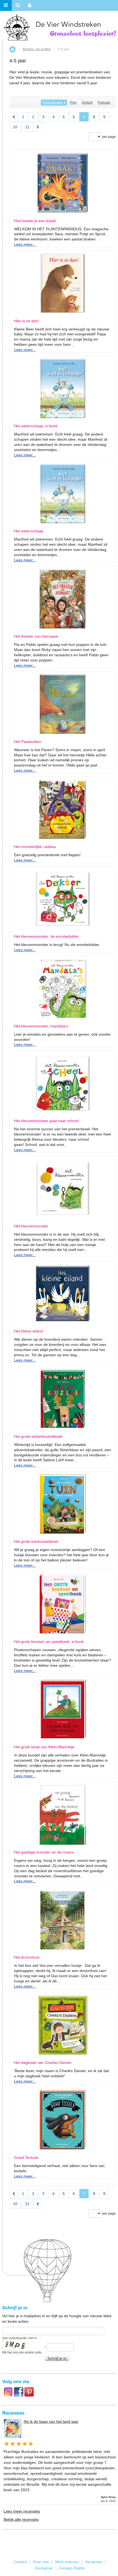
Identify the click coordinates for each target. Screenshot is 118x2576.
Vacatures (94, 2562)
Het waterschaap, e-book (36, 426)
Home (12, 49)
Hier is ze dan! (26, 321)
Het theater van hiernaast (36, 636)
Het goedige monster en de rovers (44, 1852)
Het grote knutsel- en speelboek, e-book (49, 1642)
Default (87, 103)
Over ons (41, 2562)
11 (27, 127)
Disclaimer (44, 2568)
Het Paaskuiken (28, 742)
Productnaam (53, 103)
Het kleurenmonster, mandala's (41, 1026)
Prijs (73, 103)
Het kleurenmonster (31, 1226)
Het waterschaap (29, 531)
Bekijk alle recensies (21, 2519)
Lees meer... (25, 244)
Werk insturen (67, 2562)
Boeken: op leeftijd (37, 49)
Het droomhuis (27, 1957)
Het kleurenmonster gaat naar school (46, 1121)
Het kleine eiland (28, 1331)
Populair (104, 103)
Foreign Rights (72, 2568)
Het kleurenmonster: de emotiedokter (46, 936)
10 (15, 127)
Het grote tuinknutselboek (36, 1542)
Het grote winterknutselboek (38, 1437)
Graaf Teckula (26, 2158)
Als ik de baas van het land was (51, 2421)
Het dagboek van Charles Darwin (43, 2063)
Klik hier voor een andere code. (22, 2352)
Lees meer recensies (22, 2511)
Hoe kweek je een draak (35, 221)
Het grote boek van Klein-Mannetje (44, 1747)
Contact (20, 2562)
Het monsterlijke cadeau (35, 847)
